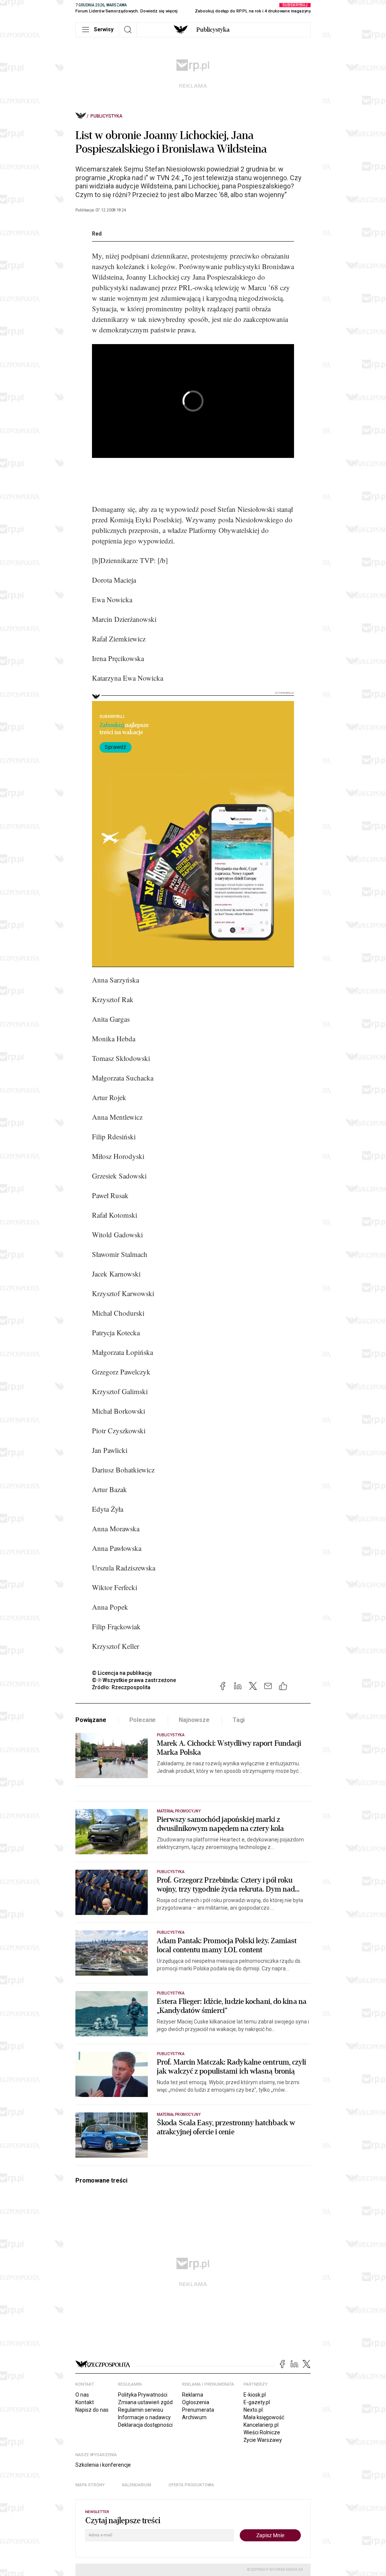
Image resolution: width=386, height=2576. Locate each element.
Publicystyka (213, 30)
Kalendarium (137, 2485)
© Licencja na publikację (122, 1673)
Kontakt (85, 2402)
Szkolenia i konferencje (103, 2465)
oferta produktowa (191, 2485)
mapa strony (90, 2485)
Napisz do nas (92, 2410)
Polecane (143, 1720)
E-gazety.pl (257, 2402)
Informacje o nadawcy (144, 2417)
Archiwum (194, 2417)
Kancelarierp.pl (261, 2425)
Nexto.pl (253, 2410)
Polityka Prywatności (143, 2395)
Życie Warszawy (263, 2440)
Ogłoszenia (196, 2402)
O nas (82, 2395)
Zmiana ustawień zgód (145, 2402)
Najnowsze (194, 1720)
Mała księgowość (264, 2417)
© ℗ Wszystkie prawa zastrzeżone (134, 1680)
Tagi (239, 1720)
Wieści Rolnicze (262, 2432)
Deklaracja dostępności (145, 2425)
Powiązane (91, 1720)
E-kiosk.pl (255, 2395)
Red (97, 234)
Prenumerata (198, 2410)
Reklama (193, 2395)
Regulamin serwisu (141, 2410)
